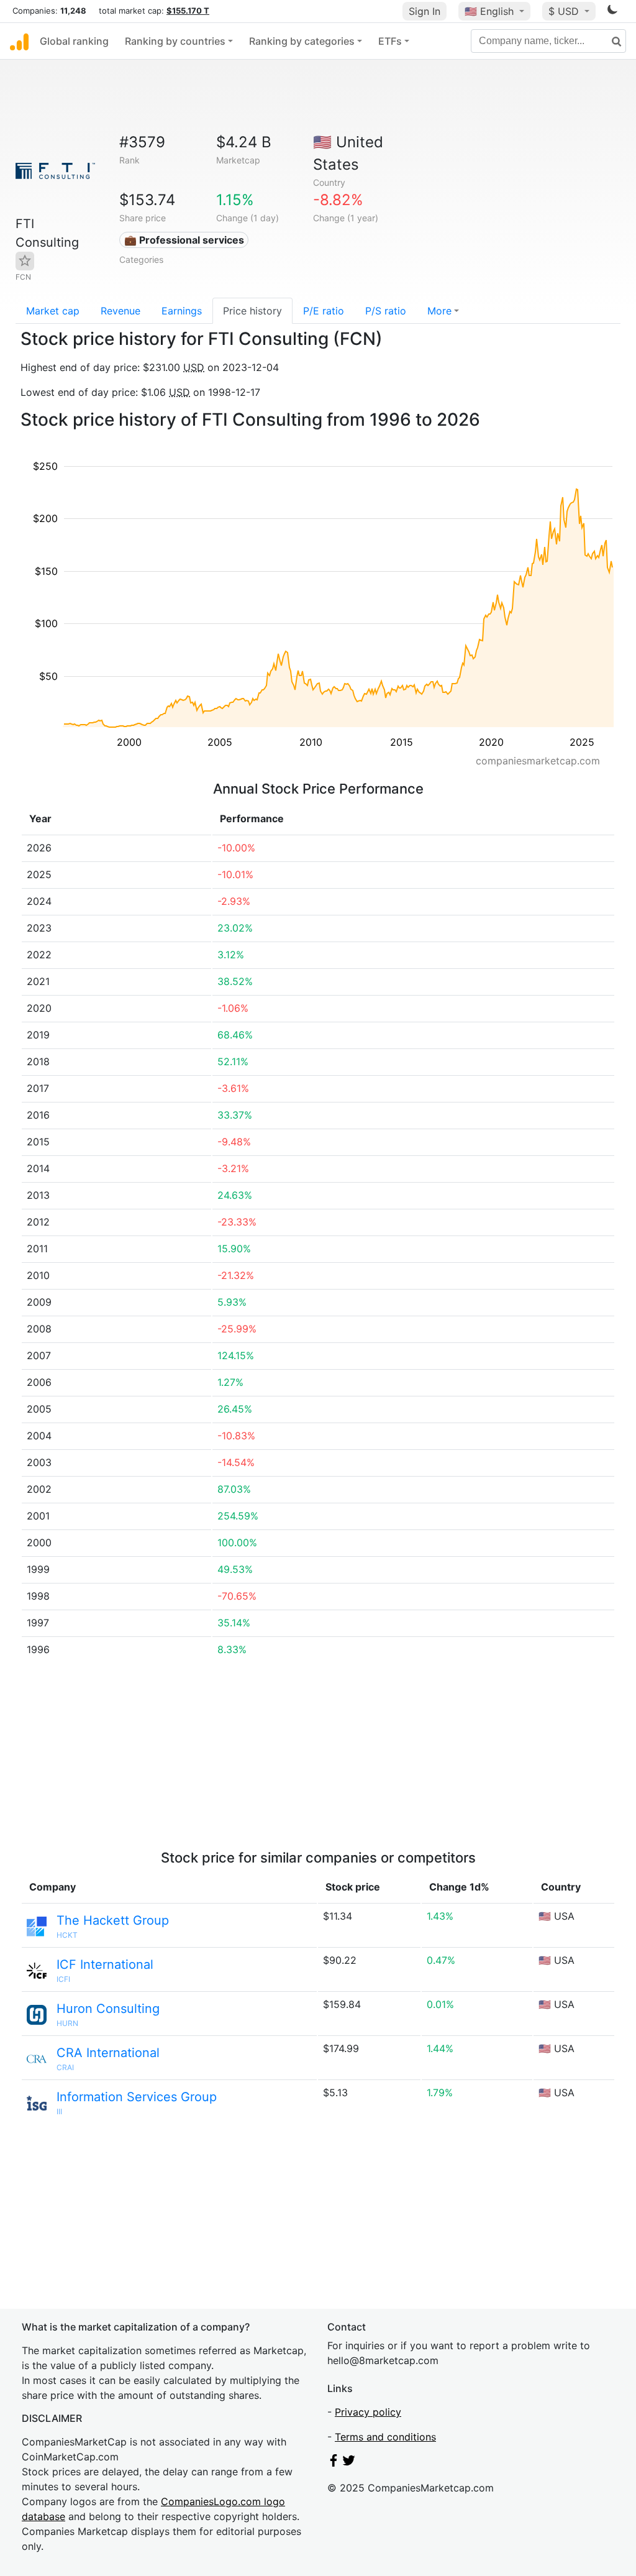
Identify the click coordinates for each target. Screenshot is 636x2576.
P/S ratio (386, 311)
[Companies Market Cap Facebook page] (334, 2463)
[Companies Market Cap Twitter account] (349, 2463)
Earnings (182, 311)
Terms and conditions (385, 2437)
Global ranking (74, 41)
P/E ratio (324, 311)
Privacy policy (368, 2412)
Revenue (120, 311)
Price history (252, 311)
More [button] (439, 311)
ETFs (390, 41)
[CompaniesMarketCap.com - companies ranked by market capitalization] (19, 41)
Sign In (425, 11)
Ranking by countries (175, 41)
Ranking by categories (302, 41)
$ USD (565, 11)
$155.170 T (188, 11)
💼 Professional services (184, 240)
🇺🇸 (489, 11)
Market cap (53, 311)
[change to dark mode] (612, 12)
